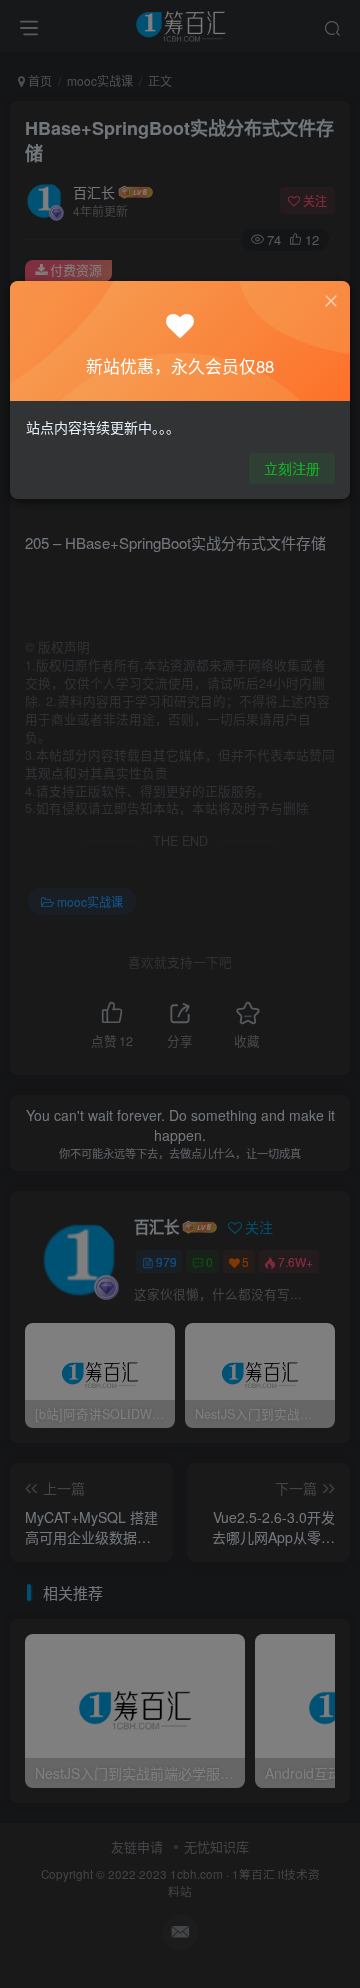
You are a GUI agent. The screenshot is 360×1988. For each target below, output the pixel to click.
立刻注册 (292, 468)
